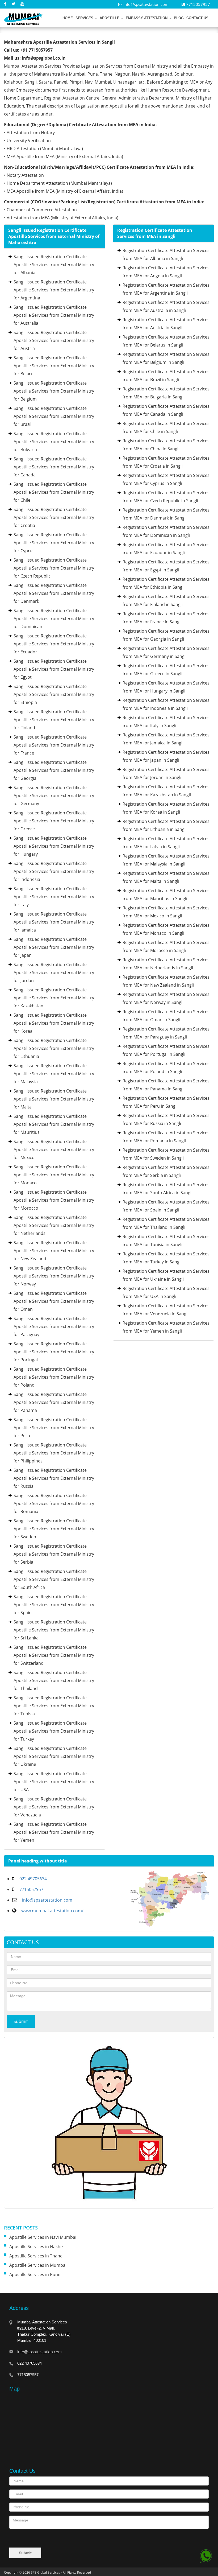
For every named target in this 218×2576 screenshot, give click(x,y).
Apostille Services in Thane (36, 2256)
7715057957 (31, 1889)
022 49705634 (33, 1879)
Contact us (197, 18)
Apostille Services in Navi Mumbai (43, 2237)
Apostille (110, 18)
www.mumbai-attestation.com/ (52, 1911)
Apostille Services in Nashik (36, 2247)
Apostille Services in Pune (35, 2274)
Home (68, 18)
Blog (179, 18)
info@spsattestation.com (145, 4)
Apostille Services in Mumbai (38, 2265)
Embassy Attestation (147, 18)
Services (85, 18)
